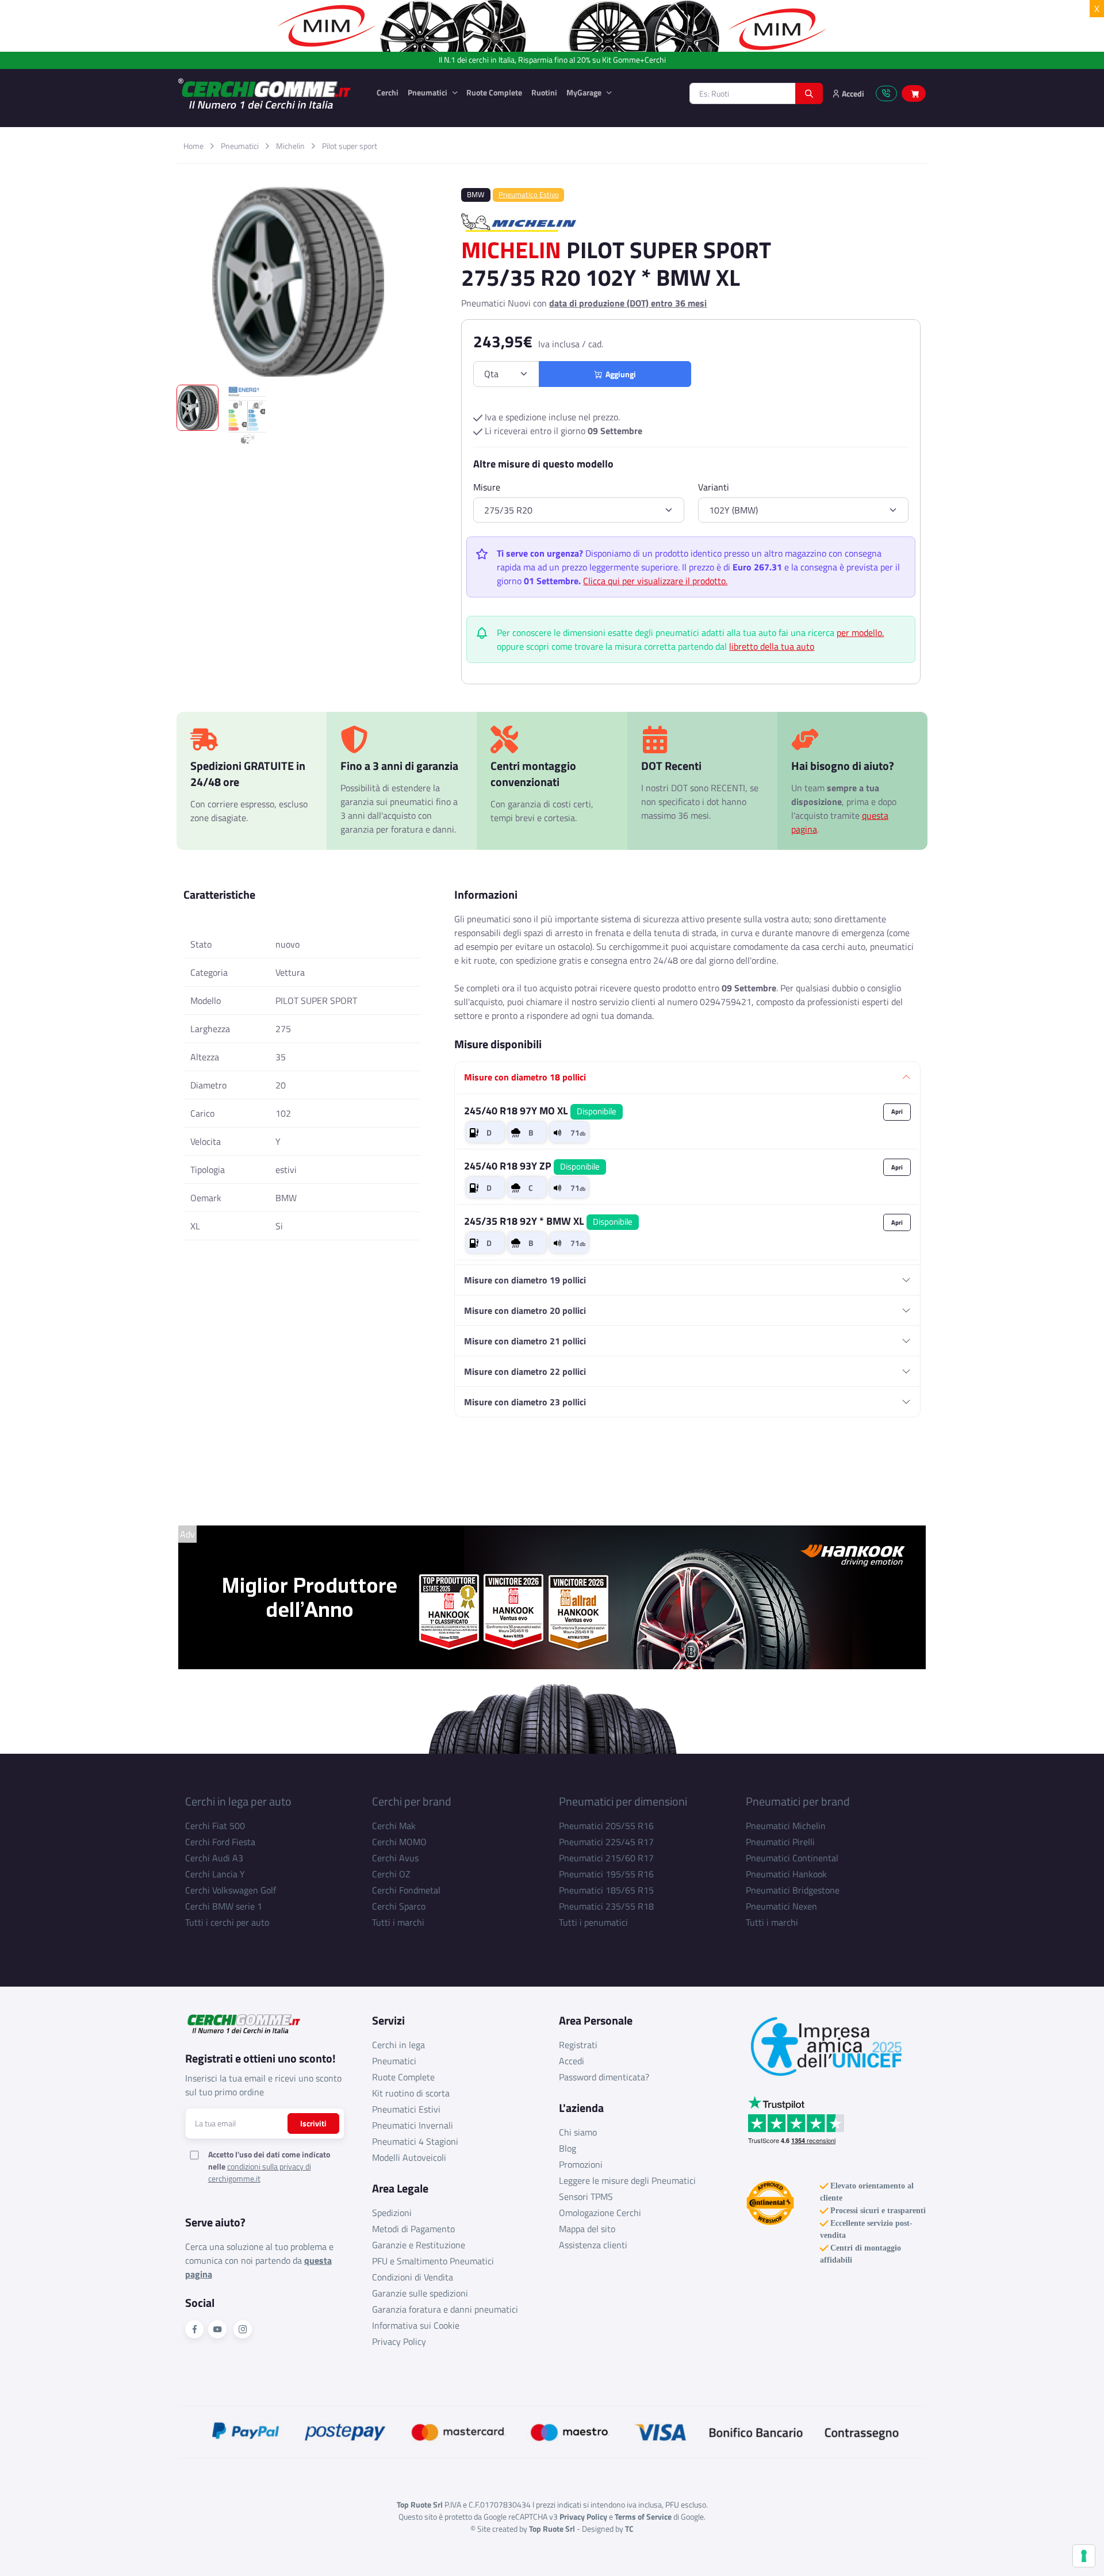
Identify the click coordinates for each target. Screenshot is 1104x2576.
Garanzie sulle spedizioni (420, 2293)
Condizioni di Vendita (413, 2277)
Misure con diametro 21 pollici (525, 1341)
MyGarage (585, 92)
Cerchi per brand (412, 1801)
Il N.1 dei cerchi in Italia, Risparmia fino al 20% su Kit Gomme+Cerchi (552, 60)
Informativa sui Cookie (416, 2325)
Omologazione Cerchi (600, 2213)
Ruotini (544, 92)
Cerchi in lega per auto (238, 1801)
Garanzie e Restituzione (419, 2245)
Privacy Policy (399, 2341)
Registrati (578, 2045)
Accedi (572, 2061)
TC (629, 2529)
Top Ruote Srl (552, 2529)
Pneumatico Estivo (529, 194)
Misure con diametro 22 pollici (525, 1371)
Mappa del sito (587, 2229)
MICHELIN (511, 250)
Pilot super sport (350, 146)
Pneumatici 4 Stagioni (415, 2141)
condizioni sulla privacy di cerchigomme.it (260, 2172)
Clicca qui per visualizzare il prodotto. (655, 581)
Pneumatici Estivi (406, 2109)
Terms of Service (643, 2516)
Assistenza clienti (593, 2245)
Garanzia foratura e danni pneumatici (445, 2309)
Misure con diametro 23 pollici (525, 1402)
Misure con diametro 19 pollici (525, 1280)
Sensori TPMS (586, 2196)
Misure (487, 487)
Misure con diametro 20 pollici (525, 1310)
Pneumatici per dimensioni (623, 1801)
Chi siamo (578, 2132)
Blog (568, 2148)
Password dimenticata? (604, 2077)
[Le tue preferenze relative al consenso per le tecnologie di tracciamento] (1084, 2556)
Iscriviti (313, 2123)
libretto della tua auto (772, 646)
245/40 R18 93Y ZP (532, 1166)
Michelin (290, 146)
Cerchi (388, 92)
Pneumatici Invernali (413, 2125)
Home (193, 146)
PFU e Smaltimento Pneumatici (433, 2261)
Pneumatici (428, 92)
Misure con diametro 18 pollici (525, 1077)
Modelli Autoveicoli (409, 2157)
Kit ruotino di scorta (411, 2093)
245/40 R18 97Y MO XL (540, 1111)
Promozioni (581, 2164)
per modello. (860, 632)
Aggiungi (619, 374)
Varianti (714, 487)
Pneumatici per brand (798, 1801)
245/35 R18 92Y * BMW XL (548, 1221)
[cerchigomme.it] (269, 93)
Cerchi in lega (398, 2045)
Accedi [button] (852, 93)
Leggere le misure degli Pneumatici (627, 2180)
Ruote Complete (494, 92)
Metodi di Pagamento (413, 2229)
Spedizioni (392, 2213)
